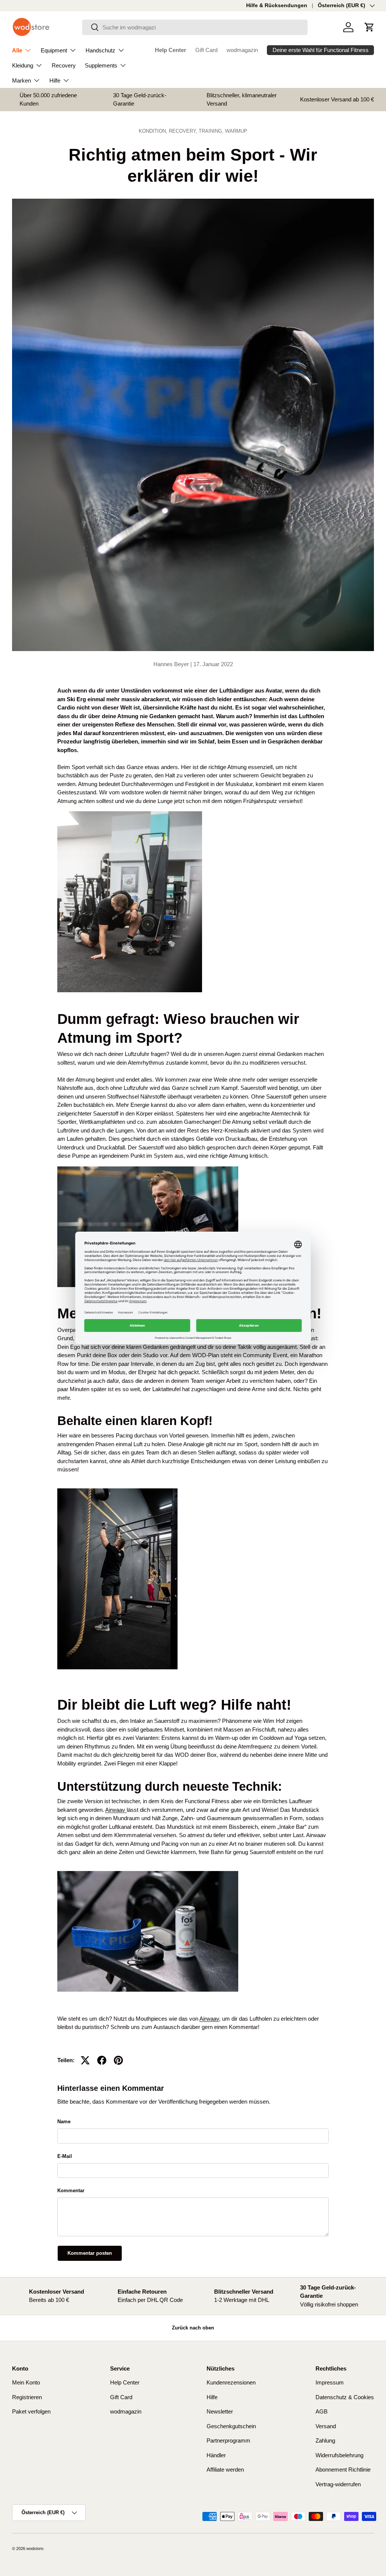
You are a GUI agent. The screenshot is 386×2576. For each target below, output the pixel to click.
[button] (369, 27)
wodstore (35, 2548)
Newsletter (220, 2411)
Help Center (171, 50)
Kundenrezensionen (231, 2382)
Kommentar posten (90, 2253)
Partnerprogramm (228, 2440)
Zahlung (325, 2440)
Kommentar (71, 2191)
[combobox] (195, 27)
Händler (216, 2455)
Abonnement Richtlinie (343, 2469)
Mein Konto (26, 2382)
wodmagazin (242, 50)
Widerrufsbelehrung (339, 2455)
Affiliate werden (225, 2469)
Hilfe (212, 2397)
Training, (212, 131)
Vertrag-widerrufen (338, 2484)
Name (64, 2122)
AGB (322, 2411)
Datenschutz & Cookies (345, 2397)
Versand (326, 2426)
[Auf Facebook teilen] (102, 2060)
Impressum (330, 2382)
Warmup (236, 131)
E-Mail (65, 2156)
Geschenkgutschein (231, 2426)
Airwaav (116, 1810)
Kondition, (154, 131)
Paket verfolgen (31, 2411)
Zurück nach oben (193, 2328)
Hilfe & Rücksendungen (277, 5)
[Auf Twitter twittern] (85, 2060)
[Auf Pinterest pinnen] (118, 2060)
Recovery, (184, 131)
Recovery (64, 65)
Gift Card (206, 50)
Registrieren (27, 2397)
